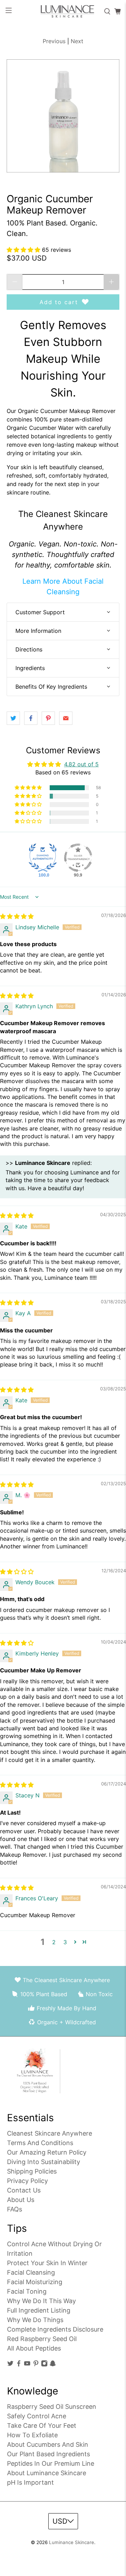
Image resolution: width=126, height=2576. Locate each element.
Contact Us (24, 2190)
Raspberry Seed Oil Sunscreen (52, 2407)
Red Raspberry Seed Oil (42, 2339)
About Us (21, 2200)
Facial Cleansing (31, 2272)
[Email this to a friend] (66, 718)
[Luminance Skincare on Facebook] (19, 2365)
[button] (24, 250)
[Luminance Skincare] (63, 11)
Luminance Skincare (72, 2542)
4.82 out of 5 (81, 764)
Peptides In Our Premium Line (51, 2463)
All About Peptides (34, 2348)
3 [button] (65, 1942)
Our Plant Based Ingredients (48, 2454)
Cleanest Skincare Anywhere (50, 2133)
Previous (54, 41)
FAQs (15, 2209)
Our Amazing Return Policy (47, 2152)
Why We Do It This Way (41, 2301)
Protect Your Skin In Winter (47, 2263)
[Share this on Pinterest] (48, 718)
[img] (17, 916)
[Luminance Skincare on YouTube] (27, 2365)
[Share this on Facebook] (31, 718)
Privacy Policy (27, 2181)
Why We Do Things (35, 2320)
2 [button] (54, 1942)
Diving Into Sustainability (44, 2162)
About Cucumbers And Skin (48, 2444)
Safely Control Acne (37, 2416)
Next (77, 41)
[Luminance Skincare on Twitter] (10, 2365)
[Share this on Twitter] (13, 718)
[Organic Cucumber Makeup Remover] (63, 116)
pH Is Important (30, 2482)
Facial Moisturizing (35, 2282)
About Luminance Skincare (47, 2473)
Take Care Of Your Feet (42, 2426)
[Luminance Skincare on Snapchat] (53, 2365)
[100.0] (43, 858)
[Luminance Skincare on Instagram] (44, 2365)
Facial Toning (27, 2291)
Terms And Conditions (40, 2143)
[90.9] (78, 858)
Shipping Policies (32, 2171)
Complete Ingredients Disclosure (55, 2329)
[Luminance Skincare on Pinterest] (36, 2365)
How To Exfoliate (32, 2435)
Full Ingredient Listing (39, 2310)
